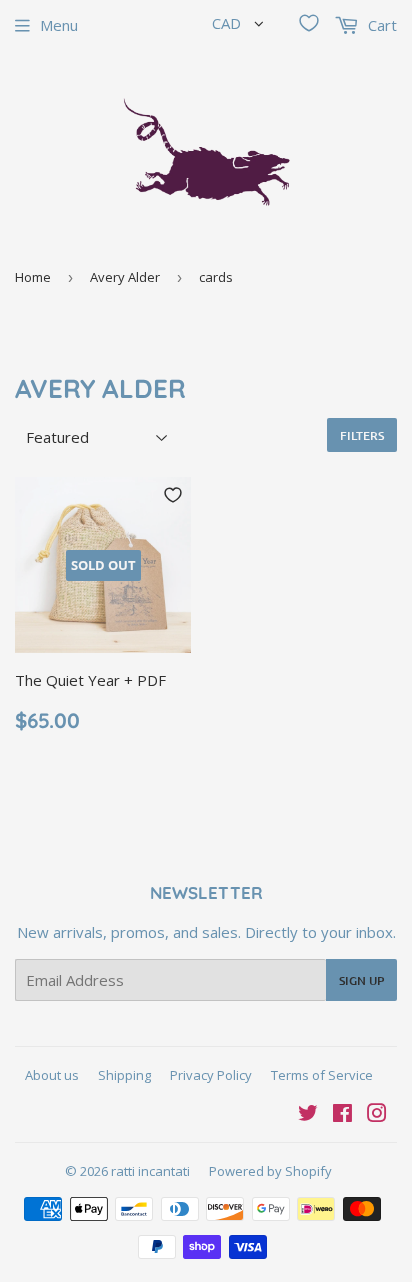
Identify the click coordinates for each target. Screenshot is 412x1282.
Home (33, 277)
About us (52, 1075)
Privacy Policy (211, 1075)
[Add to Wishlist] (173, 495)
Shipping (124, 1075)
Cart (380, 25)
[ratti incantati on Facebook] (342, 1115)
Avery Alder (125, 277)
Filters (362, 435)
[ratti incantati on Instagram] (377, 1115)
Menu (59, 25)
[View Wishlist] (309, 23)
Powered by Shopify (270, 1171)
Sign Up (361, 980)
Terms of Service (322, 1075)
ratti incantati (150, 1171)
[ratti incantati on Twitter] (308, 1115)
